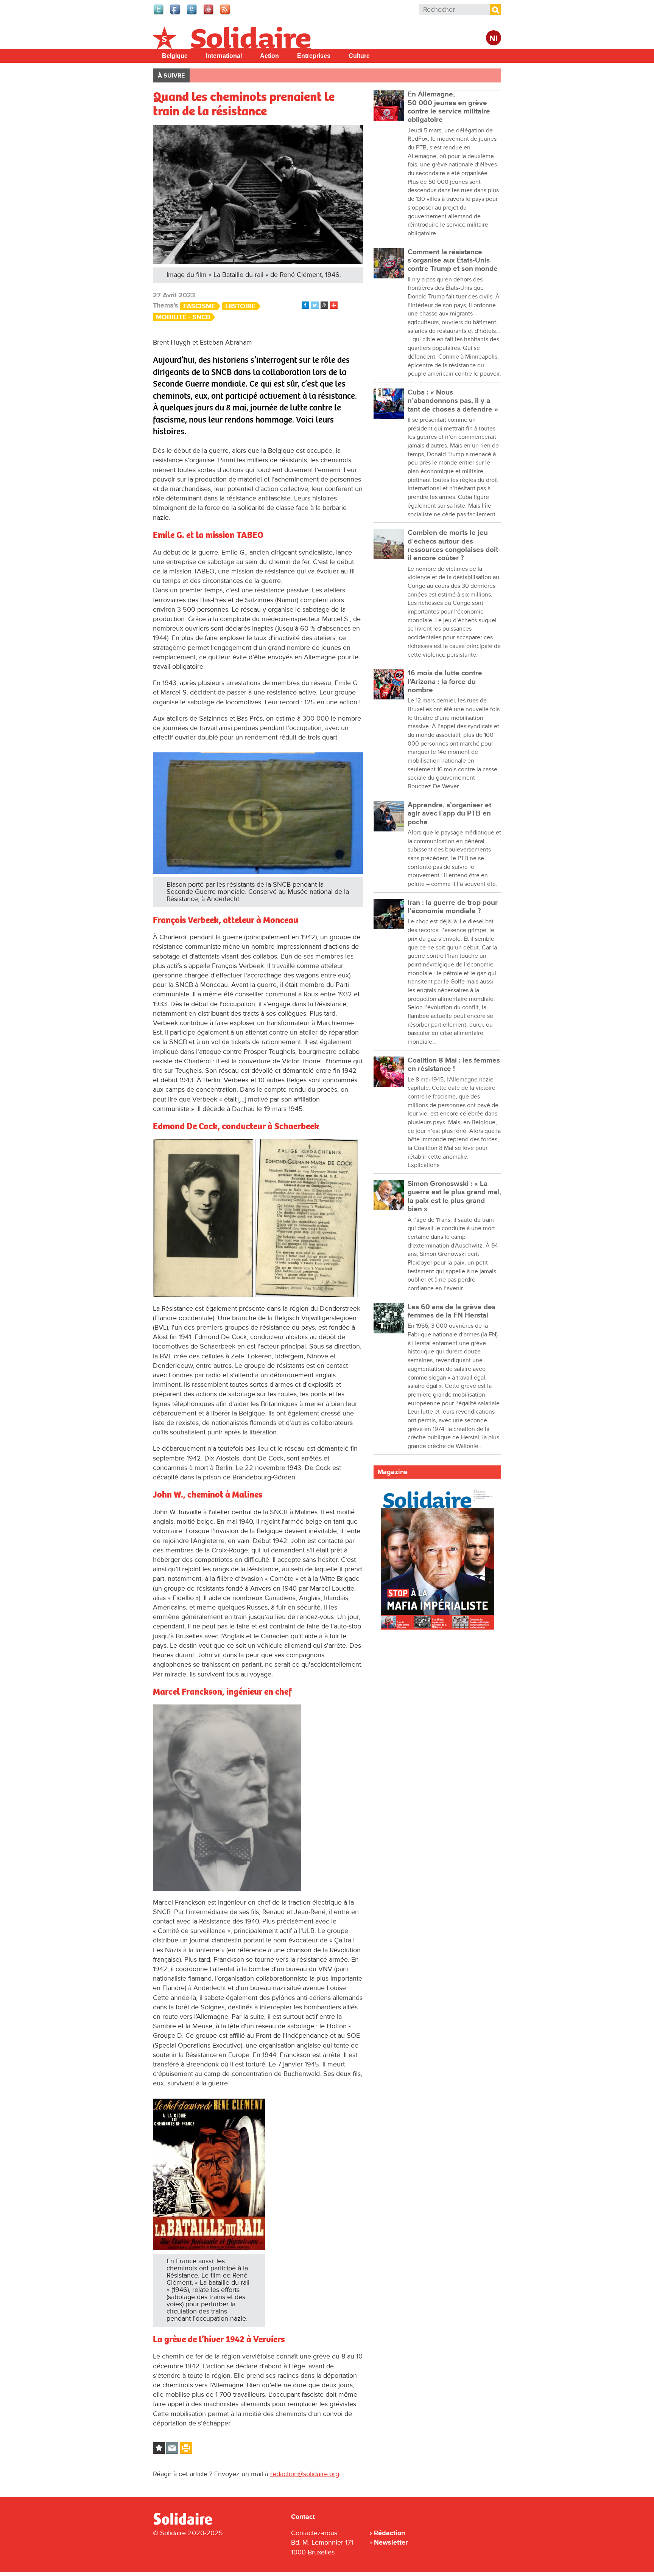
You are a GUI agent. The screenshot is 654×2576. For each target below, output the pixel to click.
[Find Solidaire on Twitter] (159, 14)
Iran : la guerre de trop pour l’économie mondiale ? (453, 907)
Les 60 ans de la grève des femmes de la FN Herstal (452, 1311)
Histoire (241, 306)
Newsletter (391, 2542)
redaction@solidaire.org (305, 2474)
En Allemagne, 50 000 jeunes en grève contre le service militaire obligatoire (449, 107)
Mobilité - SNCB (183, 317)
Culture (359, 56)
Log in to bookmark (159, 2448)
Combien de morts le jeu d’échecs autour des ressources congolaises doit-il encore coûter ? (454, 545)
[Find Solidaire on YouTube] (209, 14)
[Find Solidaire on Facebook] (176, 14)
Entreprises (314, 56)
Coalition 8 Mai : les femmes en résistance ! (454, 1065)
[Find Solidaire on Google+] (192, 14)
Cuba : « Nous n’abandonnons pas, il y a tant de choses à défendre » (453, 401)
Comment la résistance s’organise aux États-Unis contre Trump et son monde (453, 261)
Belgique (175, 56)
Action (269, 56)
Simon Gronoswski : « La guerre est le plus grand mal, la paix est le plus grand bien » (454, 1196)
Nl (494, 39)
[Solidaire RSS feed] (226, 14)
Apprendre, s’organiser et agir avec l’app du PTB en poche (449, 814)
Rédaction (389, 2533)
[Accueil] (186, 2523)
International (224, 56)
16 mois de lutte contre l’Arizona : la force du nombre (445, 682)
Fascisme (199, 306)
